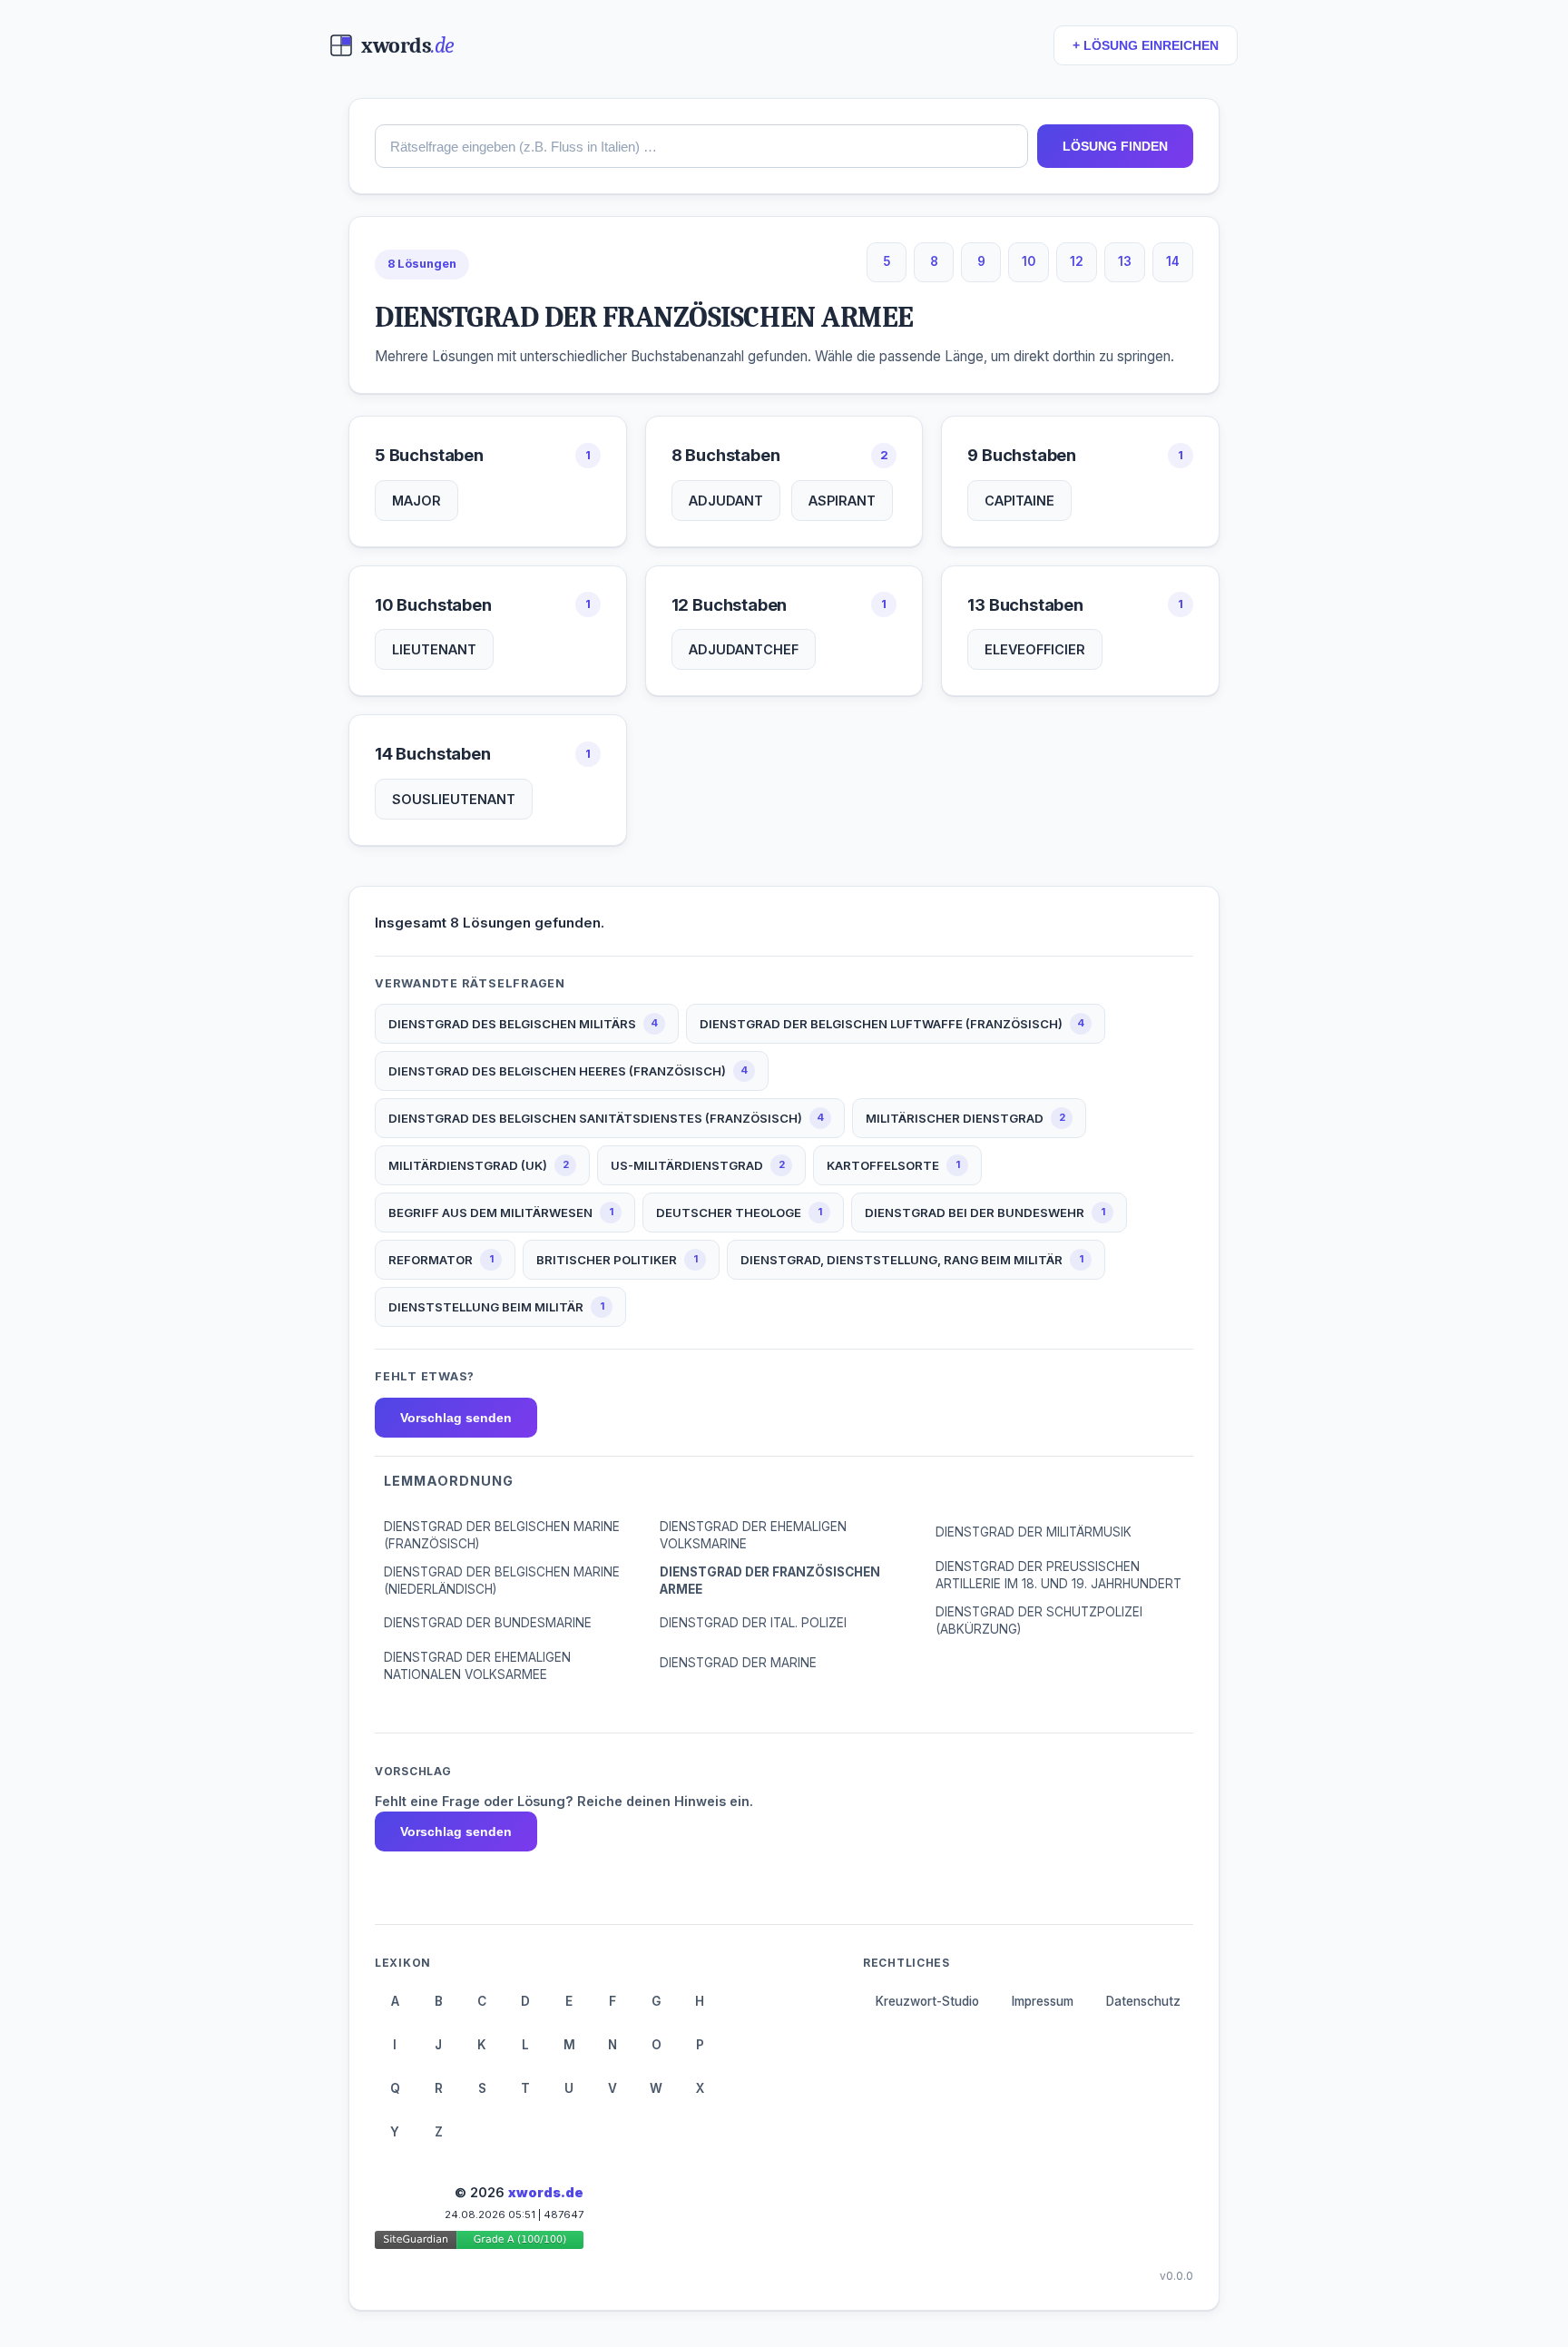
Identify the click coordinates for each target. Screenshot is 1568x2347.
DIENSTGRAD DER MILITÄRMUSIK (1034, 1532)
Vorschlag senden (456, 1418)
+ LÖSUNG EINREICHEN (1146, 46)
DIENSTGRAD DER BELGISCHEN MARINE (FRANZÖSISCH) (502, 1535)
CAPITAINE (1019, 501)
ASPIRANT (842, 501)
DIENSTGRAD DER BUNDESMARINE (488, 1623)
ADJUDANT (726, 501)
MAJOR (416, 501)
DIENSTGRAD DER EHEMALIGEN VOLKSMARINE (753, 1535)
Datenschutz (1143, 2001)
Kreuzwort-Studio (927, 2001)
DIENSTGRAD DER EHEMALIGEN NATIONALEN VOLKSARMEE (477, 1666)
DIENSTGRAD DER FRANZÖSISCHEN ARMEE (770, 1581)
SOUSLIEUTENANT (454, 799)
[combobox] (701, 146)
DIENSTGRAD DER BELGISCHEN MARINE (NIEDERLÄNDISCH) (502, 1581)
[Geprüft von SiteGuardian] (479, 2243)
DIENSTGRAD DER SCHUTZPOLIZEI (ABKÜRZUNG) (1039, 1620)
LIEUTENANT (434, 649)
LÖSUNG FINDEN (1115, 146)
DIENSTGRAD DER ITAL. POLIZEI (753, 1623)
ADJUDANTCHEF (744, 649)
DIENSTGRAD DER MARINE (738, 1663)
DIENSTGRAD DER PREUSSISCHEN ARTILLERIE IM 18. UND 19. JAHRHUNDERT (1058, 1575)
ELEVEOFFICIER (1035, 649)
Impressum (1043, 2001)
